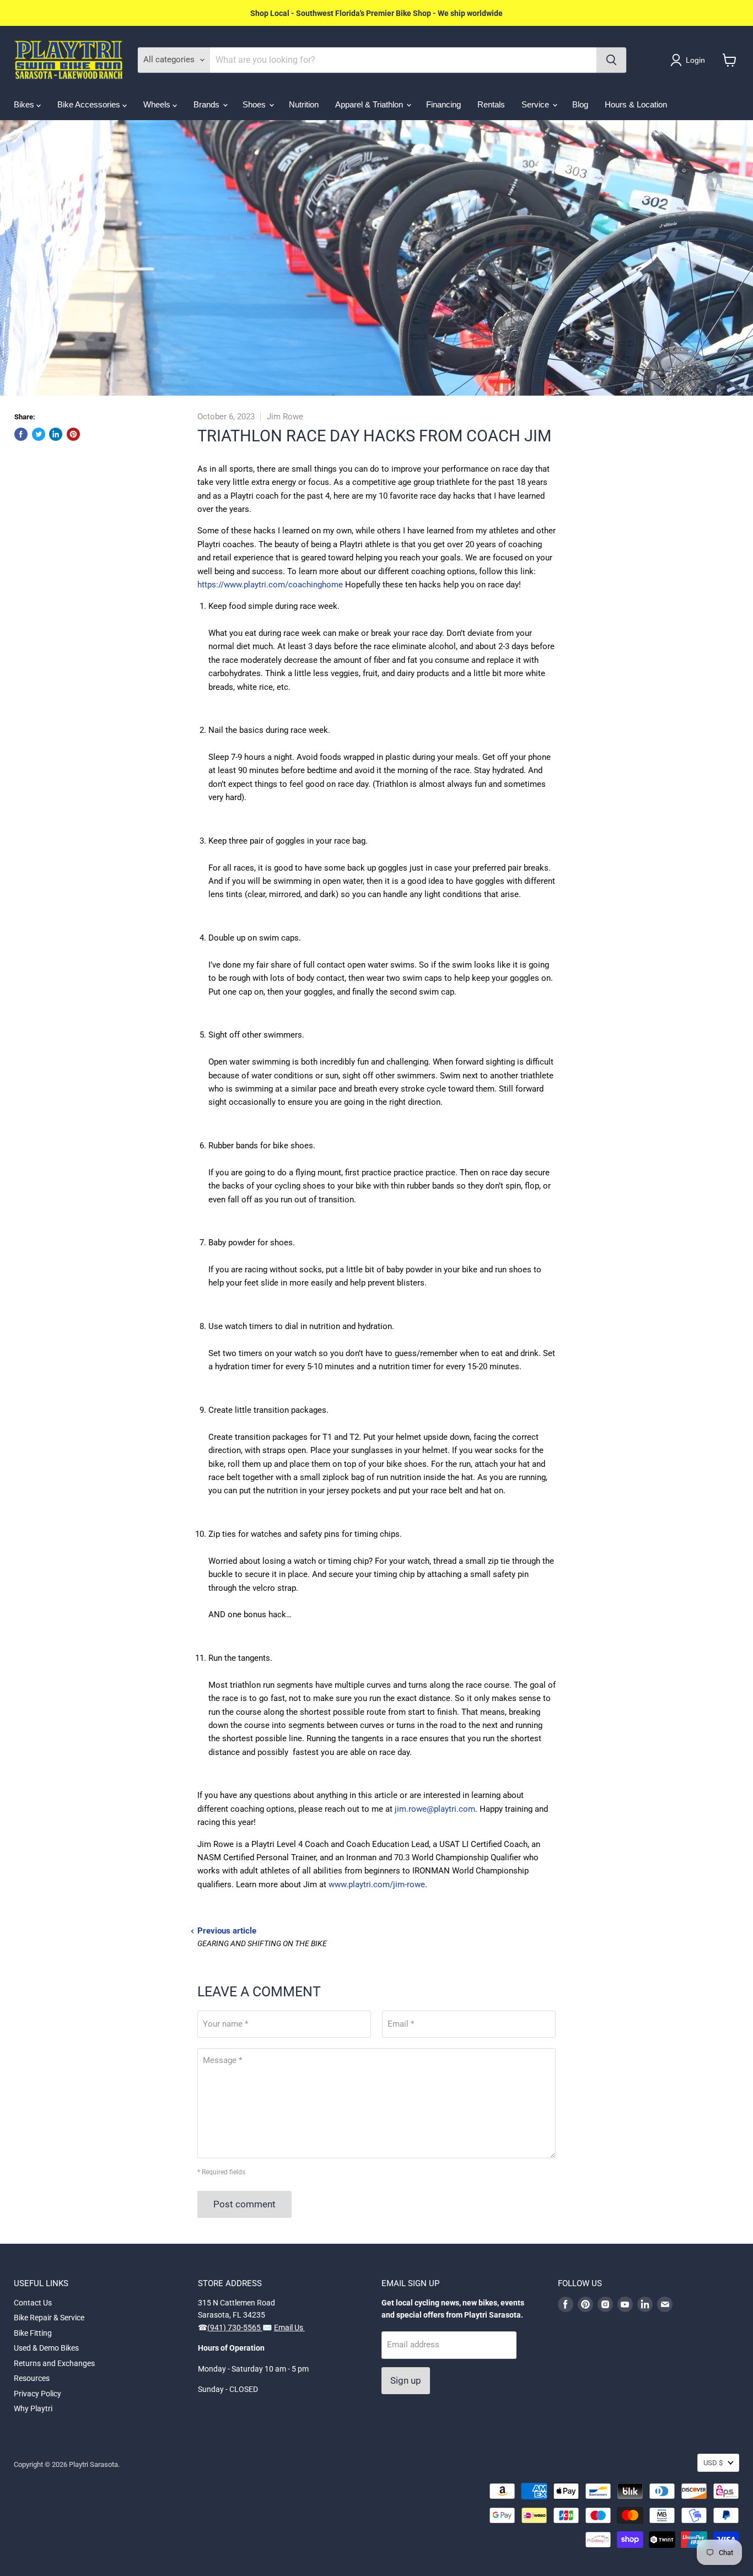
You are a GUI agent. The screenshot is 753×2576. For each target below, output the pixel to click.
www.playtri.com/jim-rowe (377, 1884)
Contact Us (33, 2303)
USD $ (713, 2463)
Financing (443, 104)
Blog (580, 104)
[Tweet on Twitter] (39, 434)
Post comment (244, 2204)
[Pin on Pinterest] (73, 434)
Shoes (255, 104)
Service (536, 104)
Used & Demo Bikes (46, 2348)
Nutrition (304, 104)
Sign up (406, 2380)
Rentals (491, 104)
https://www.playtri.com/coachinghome (270, 585)
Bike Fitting (33, 2333)
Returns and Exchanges (54, 2363)
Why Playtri (33, 2408)
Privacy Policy (37, 2394)
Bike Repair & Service (49, 2318)
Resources (32, 2378)
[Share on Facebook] (21, 434)
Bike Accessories (90, 104)
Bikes (25, 104)
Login (695, 60)
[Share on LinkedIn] (56, 434)
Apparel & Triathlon (370, 104)
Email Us (289, 2327)
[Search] (611, 60)
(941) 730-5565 (235, 2327)
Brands (208, 104)
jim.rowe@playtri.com (435, 1809)
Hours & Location (636, 104)
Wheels (158, 104)
